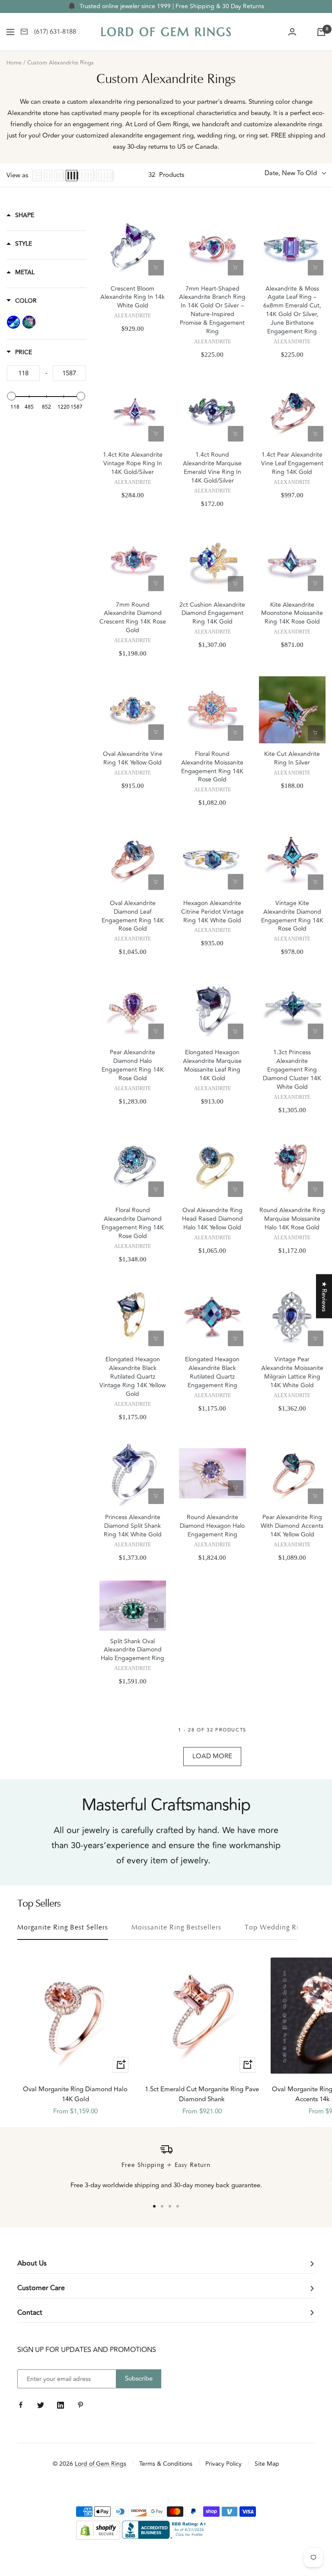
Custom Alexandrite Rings (61, 63)
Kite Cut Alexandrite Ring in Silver (292, 758)
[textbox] (23, 373)
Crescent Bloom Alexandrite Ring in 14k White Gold (132, 298)
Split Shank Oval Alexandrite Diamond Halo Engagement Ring (132, 1650)
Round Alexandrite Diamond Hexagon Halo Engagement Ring (212, 1526)
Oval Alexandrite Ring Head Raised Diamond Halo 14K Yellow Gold (212, 1219)
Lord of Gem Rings (101, 2464)
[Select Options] (156, 268)
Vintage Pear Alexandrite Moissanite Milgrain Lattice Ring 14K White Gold (292, 1373)
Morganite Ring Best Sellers (63, 1928)
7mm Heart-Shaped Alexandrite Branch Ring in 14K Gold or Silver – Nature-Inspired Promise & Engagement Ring (212, 310)
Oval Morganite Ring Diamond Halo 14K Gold (75, 2094)
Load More (212, 1756)
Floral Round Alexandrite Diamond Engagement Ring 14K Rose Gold (133, 1223)
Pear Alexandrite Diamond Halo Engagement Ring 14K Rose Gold (133, 1066)
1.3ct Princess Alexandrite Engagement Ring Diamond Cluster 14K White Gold (292, 1070)
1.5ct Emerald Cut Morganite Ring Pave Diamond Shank (202, 2094)
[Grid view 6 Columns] (104, 176)
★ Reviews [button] (324, 1296)
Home (14, 63)
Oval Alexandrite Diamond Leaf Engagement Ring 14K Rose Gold (133, 916)
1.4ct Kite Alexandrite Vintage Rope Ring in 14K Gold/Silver (133, 464)
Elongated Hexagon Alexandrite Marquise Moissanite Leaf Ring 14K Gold (212, 1066)
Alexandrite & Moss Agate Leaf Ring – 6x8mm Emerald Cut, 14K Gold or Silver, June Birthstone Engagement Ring (292, 310)
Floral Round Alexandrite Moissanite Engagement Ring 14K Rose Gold (212, 767)
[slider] (12, 396)
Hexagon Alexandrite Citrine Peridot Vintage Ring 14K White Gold (212, 912)
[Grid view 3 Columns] (59, 176)
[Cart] (321, 32)
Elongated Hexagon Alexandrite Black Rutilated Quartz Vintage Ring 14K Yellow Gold (132, 1377)
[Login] (292, 32)
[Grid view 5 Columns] (87, 176)
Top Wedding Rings (277, 1928)
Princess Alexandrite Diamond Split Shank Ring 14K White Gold (133, 1526)
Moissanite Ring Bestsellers (176, 1928)
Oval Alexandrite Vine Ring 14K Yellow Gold (133, 758)
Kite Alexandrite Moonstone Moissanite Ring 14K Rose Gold (292, 614)
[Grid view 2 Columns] (48, 176)
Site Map (267, 2464)
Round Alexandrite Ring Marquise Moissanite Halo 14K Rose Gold (292, 1219)
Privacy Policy (223, 2464)
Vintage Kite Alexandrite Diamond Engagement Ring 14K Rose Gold (292, 916)
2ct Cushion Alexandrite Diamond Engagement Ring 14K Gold (212, 614)
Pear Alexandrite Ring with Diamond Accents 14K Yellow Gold (292, 1526)
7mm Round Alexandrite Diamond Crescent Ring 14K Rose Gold (133, 618)
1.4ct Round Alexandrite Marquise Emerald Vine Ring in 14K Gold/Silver (212, 468)
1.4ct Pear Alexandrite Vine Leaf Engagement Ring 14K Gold (292, 464)
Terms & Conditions (166, 2464)
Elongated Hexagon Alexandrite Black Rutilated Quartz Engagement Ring (212, 1373)
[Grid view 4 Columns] (72, 176)
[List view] (37, 176)
